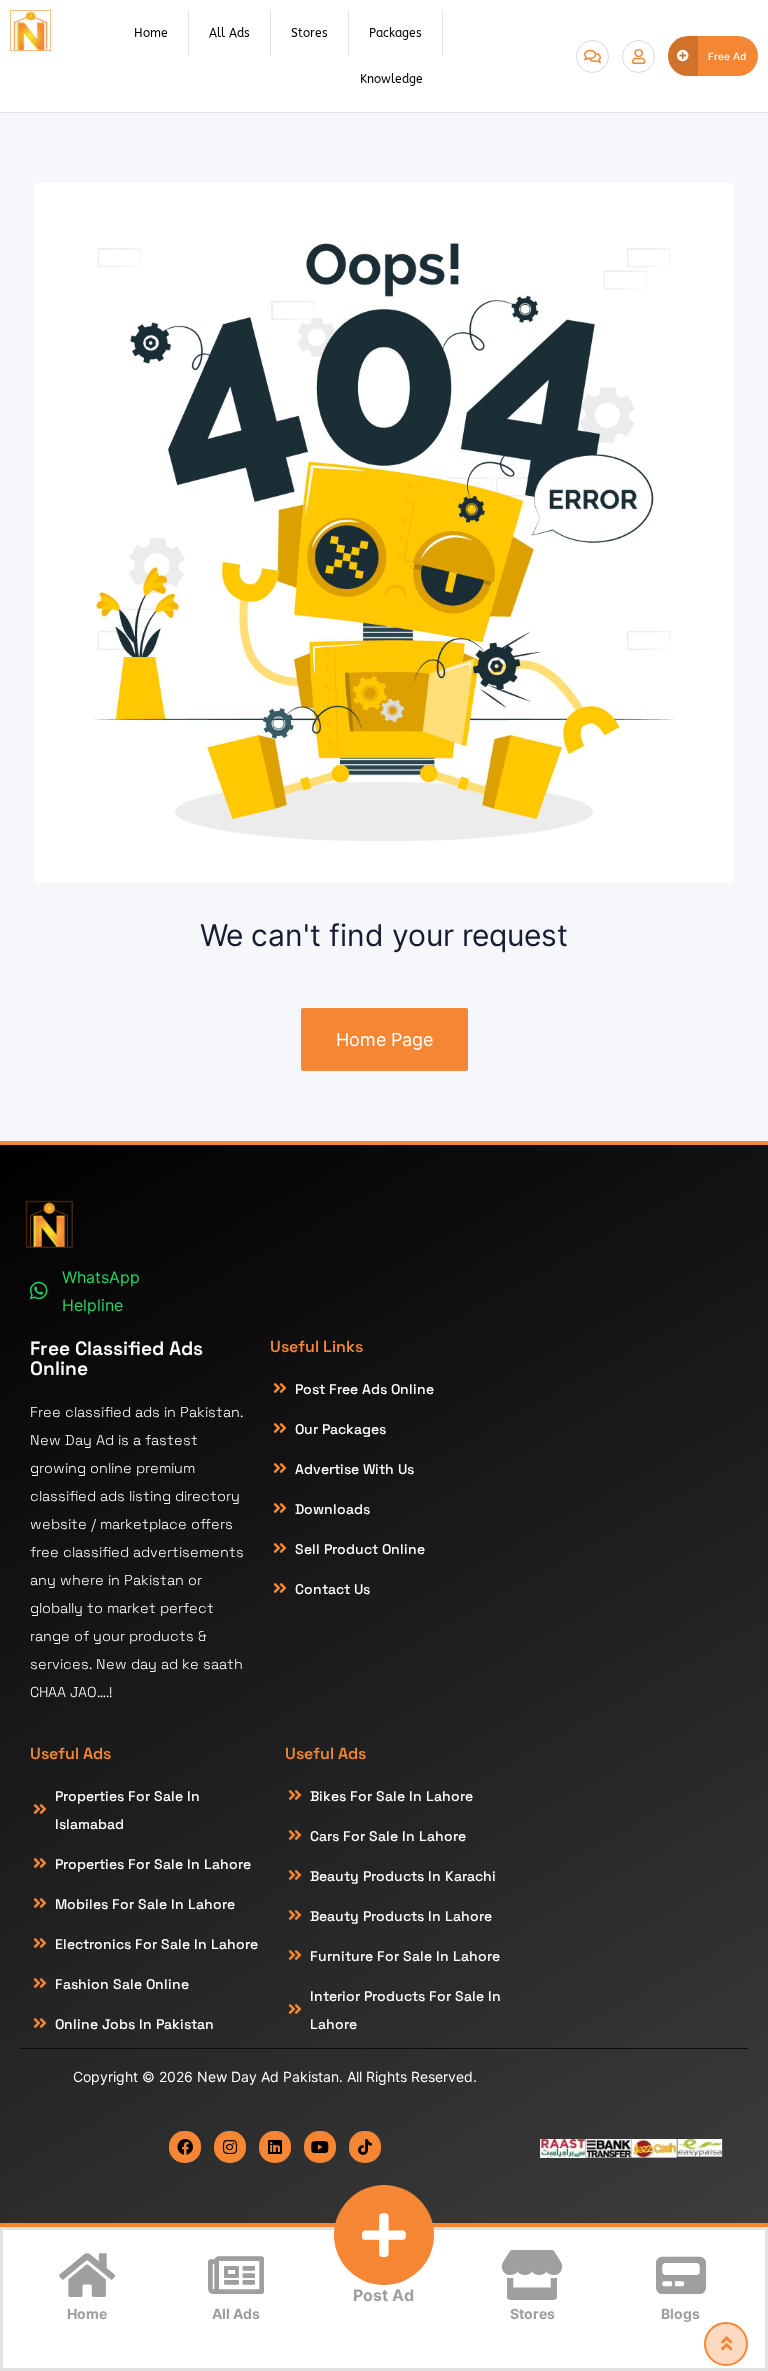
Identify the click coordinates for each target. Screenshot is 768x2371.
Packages (395, 33)
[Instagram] (230, 2147)
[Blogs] (681, 2275)
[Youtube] (320, 2147)
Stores (309, 33)
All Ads (229, 33)
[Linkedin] (275, 2147)
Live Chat (592, 56)
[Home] (87, 2275)
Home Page (384, 1039)
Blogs (680, 2313)
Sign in (638, 56)
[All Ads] (236, 2275)
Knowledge (391, 79)
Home (151, 33)
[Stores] (532, 2275)
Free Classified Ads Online (116, 1358)
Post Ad (383, 2295)
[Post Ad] (384, 2235)
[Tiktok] (365, 2147)
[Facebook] (185, 2147)
